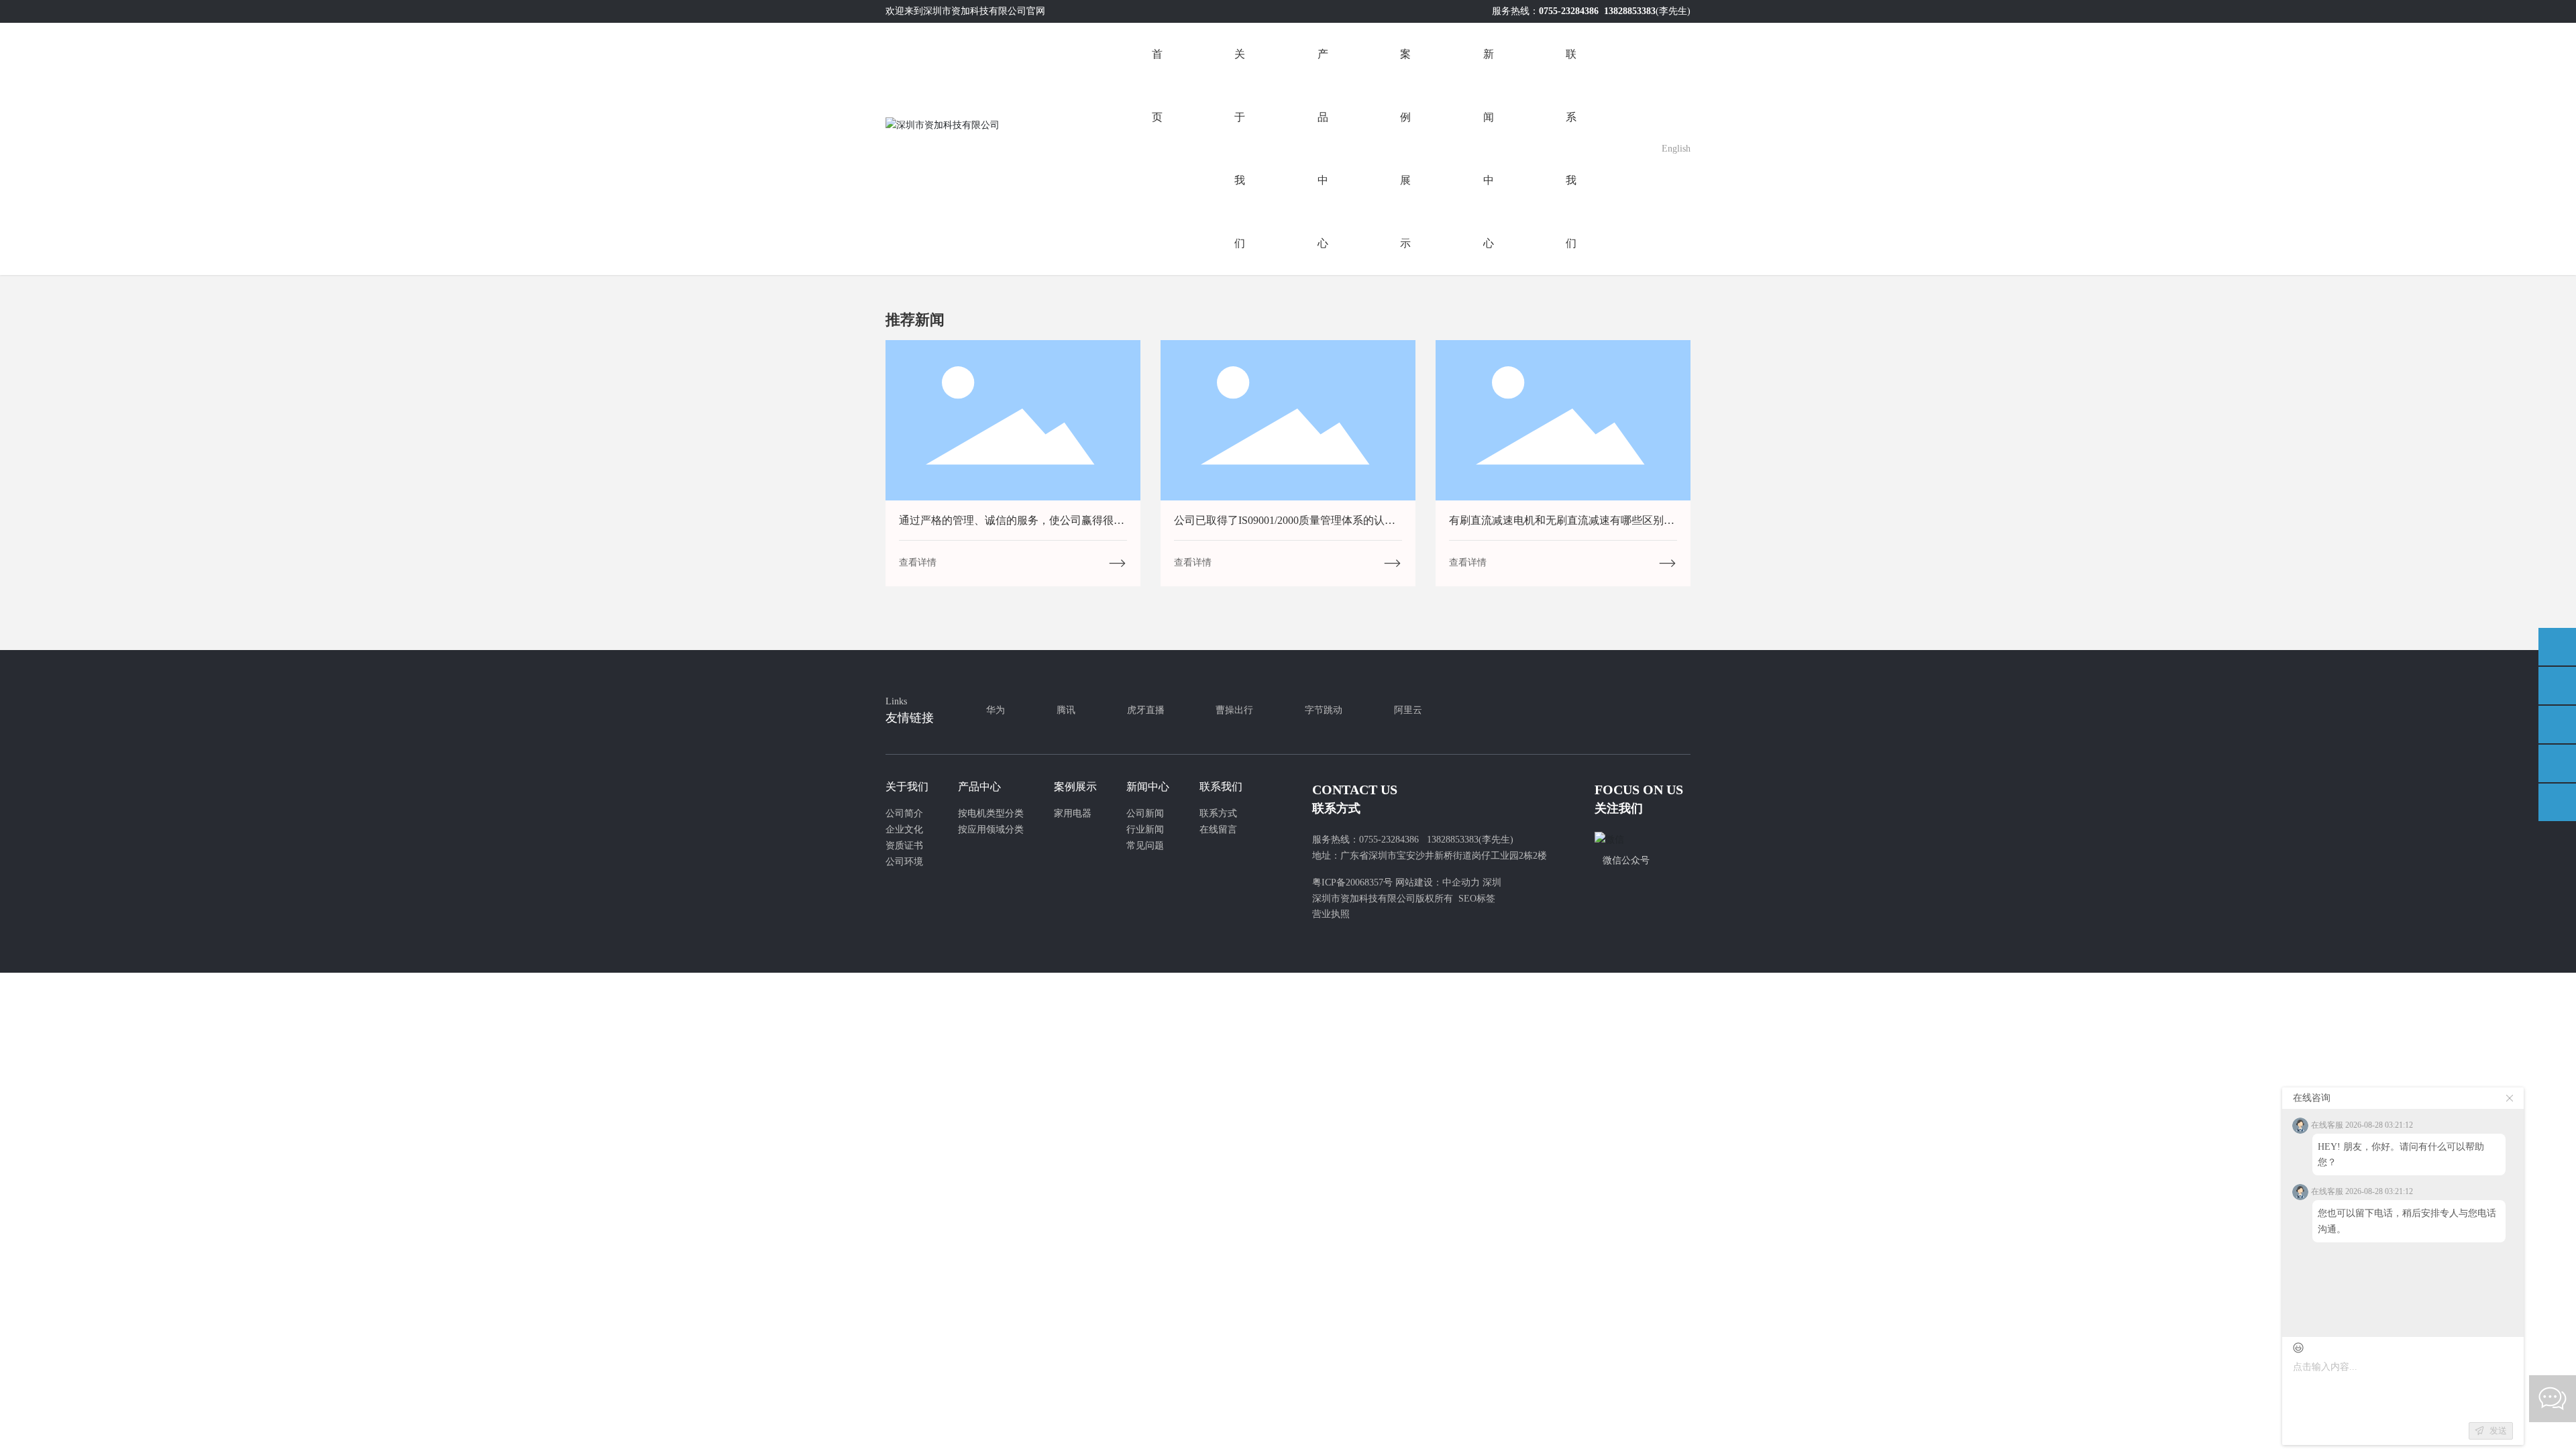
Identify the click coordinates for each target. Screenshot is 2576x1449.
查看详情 (918, 562)
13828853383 (1630, 11)
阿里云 (1408, 710)
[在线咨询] (2557, 647)
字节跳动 (1324, 710)
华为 (996, 710)
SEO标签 (1477, 899)
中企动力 (1461, 882)
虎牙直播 (1146, 710)
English (1676, 149)
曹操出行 (1234, 710)
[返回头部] (2557, 802)
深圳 (1492, 882)
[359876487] (2557, 763)
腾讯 (1066, 710)
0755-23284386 (1569, 11)
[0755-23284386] (2557, 686)
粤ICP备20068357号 (1352, 882)
